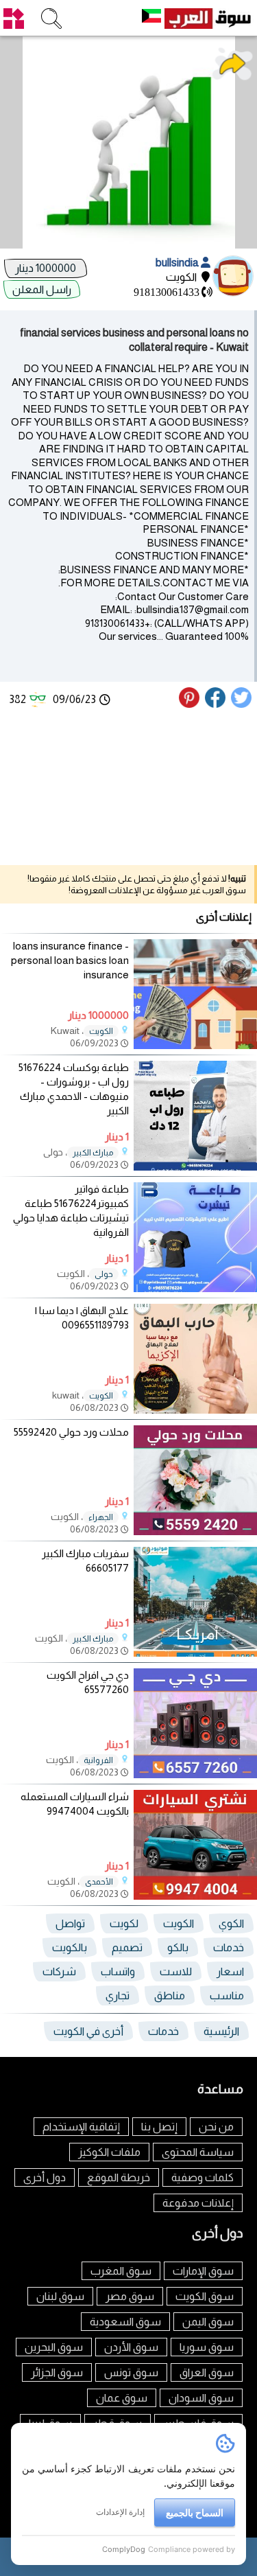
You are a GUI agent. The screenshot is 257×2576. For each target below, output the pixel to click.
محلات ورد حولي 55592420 (71, 1432)
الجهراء (101, 1517)
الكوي (231, 1923)
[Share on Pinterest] (191, 704)
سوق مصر (130, 2296)
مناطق (170, 1996)
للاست (176, 1971)
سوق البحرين (54, 2347)
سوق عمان (122, 2398)
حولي (104, 1274)
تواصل (70, 1923)
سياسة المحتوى (198, 2152)
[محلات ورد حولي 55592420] (195, 1531)
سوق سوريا (207, 2347)
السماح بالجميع (195, 2512)
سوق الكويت (205, 2296)
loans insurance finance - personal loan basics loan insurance (70, 960)
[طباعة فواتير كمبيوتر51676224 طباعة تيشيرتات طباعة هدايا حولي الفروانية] (195, 1288)
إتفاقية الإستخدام (81, 2127)
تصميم (127, 1947)
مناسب (227, 1996)
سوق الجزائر (57, 2372)
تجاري (118, 1996)
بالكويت (70, 1947)
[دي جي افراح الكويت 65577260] (195, 1774)
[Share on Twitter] (242, 704)
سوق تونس (131, 2372)
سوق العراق (207, 2372)
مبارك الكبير (93, 1153)
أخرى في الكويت (88, 2031)
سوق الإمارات (203, 2271)
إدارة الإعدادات (120, 2512)
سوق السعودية (125, 2322)
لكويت (124, 1923)
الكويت (101, 1031)
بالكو (178, 1947)
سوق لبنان (60, 2296)
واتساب (118, 1971)
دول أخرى (45, 2177)
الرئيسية (221, 2031)
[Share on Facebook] (216, 704)
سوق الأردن (131, 2347)
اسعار (230, 1971)
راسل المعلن (42, 289)
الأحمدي (99, 1882)
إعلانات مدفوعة (198, 2203)
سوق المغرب (121, 2271)
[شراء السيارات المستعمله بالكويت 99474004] (195, 1896)
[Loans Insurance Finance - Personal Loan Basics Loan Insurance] (195, 1045)
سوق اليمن (208, 2322)
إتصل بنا (159, 2127)
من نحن (216, 2127)
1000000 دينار (46, 268)
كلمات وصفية (203, 2177)
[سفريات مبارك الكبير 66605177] (195, 1653)
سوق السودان (201, 2398)
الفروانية (98, 1760)
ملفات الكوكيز (109, 2152)
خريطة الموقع (119, 2177)
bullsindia (178, 263)
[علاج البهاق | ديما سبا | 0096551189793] (195, 1410)
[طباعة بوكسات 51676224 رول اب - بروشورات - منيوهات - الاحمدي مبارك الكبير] (195, 1167)
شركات (59, 1971)
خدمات (229, 1947)
